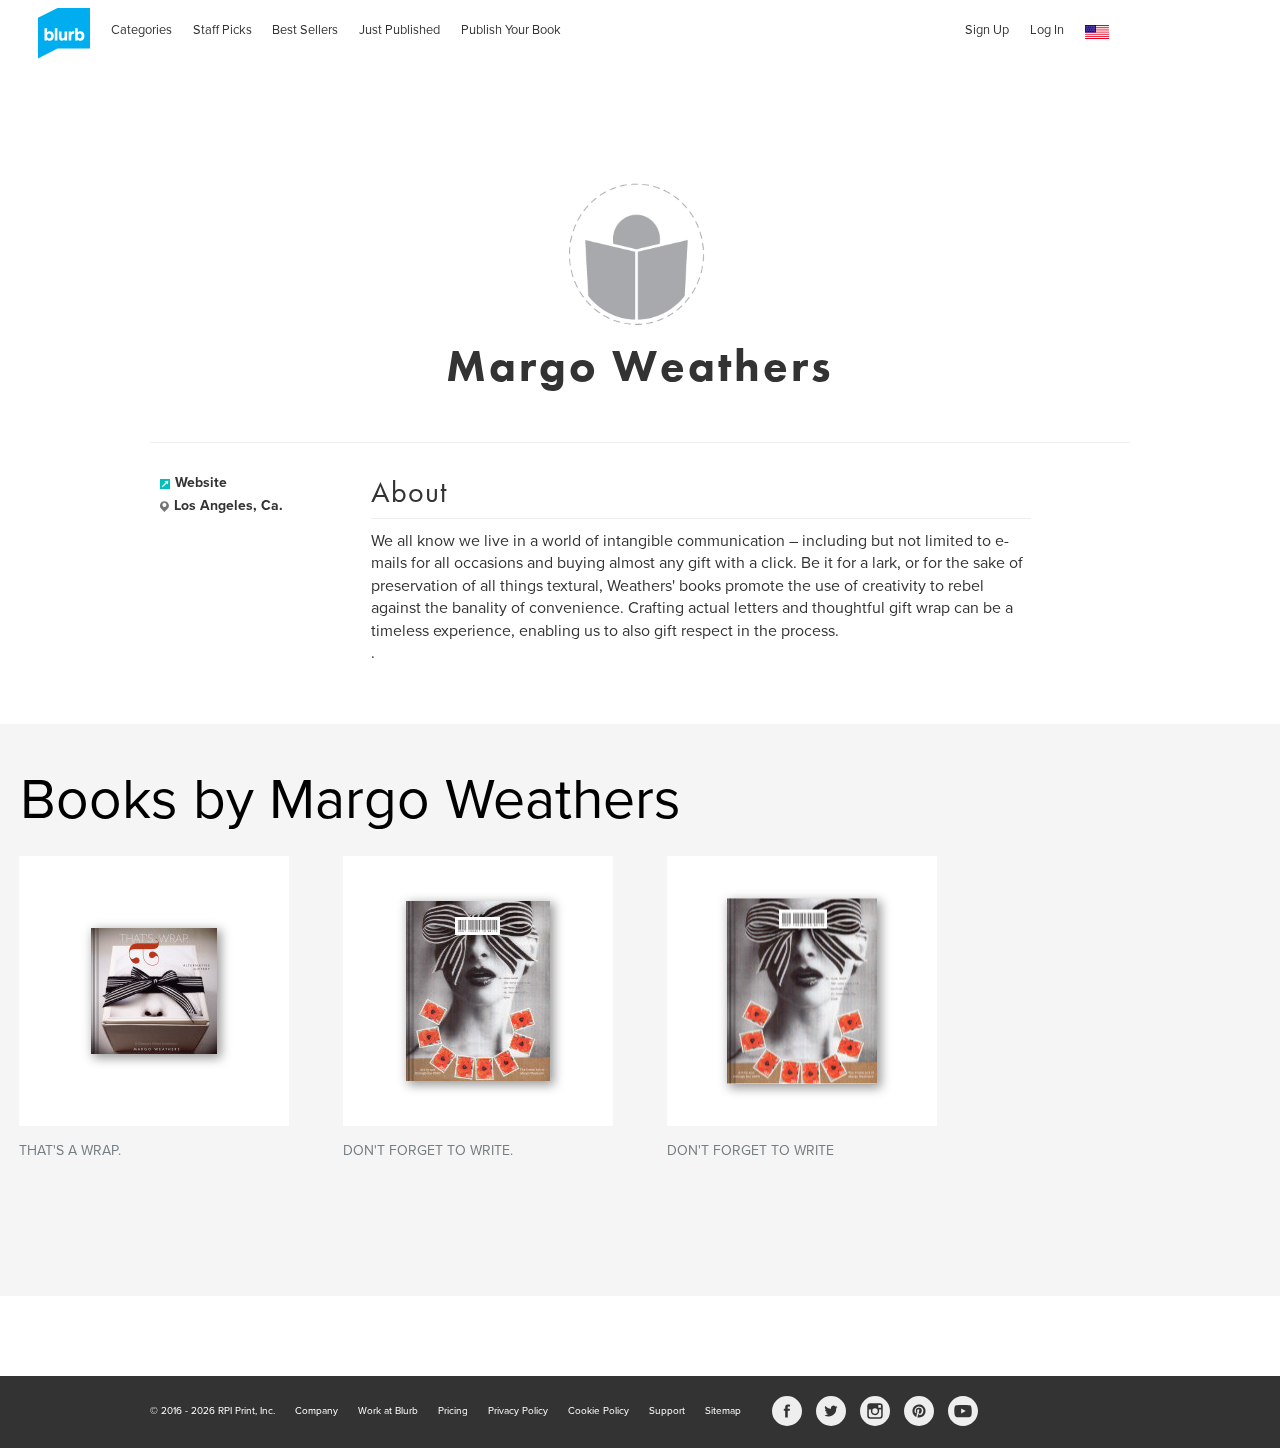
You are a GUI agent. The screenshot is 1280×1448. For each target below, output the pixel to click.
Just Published (399, 30)
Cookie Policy (598, 1411)
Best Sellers (305, 30)
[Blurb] (58, 40)
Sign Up (987, 30)
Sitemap (723, 1411)
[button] (1097, 32)
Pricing (453, 1411)
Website (201, 482)
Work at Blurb (388, 1411)
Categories (141, 30)
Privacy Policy (518, 1411)
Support (667, 1411)
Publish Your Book (511, 30)
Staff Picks (222, 30)
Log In (1047, 30)
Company (316, 1411)
